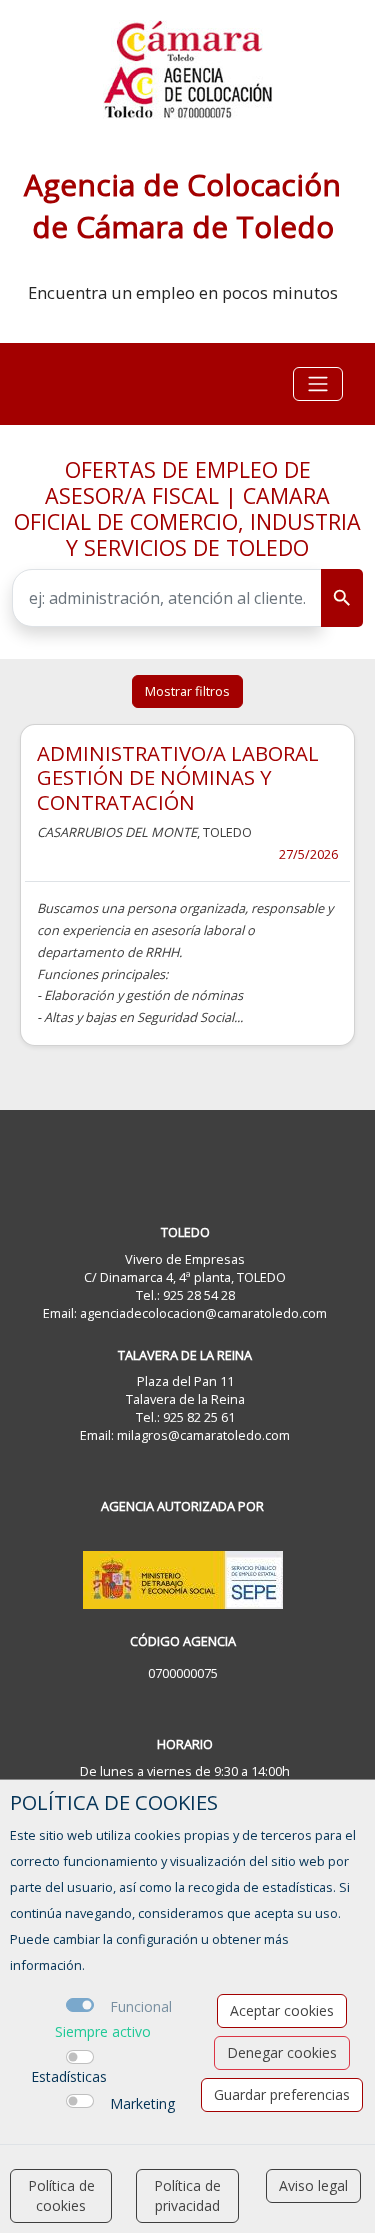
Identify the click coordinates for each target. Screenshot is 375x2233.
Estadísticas (69, 2076)
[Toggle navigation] (318, 384)
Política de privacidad (187, 2195)
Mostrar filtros (187, 691)
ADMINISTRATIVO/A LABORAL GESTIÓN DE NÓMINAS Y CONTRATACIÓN (178, 777)
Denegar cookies (282, 2052)
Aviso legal (313, 2185)
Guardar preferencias (282, 2094)
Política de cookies (61, 2195)
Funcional (141, 2006)
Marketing (142, 2103)
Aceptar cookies (282, 2010)
